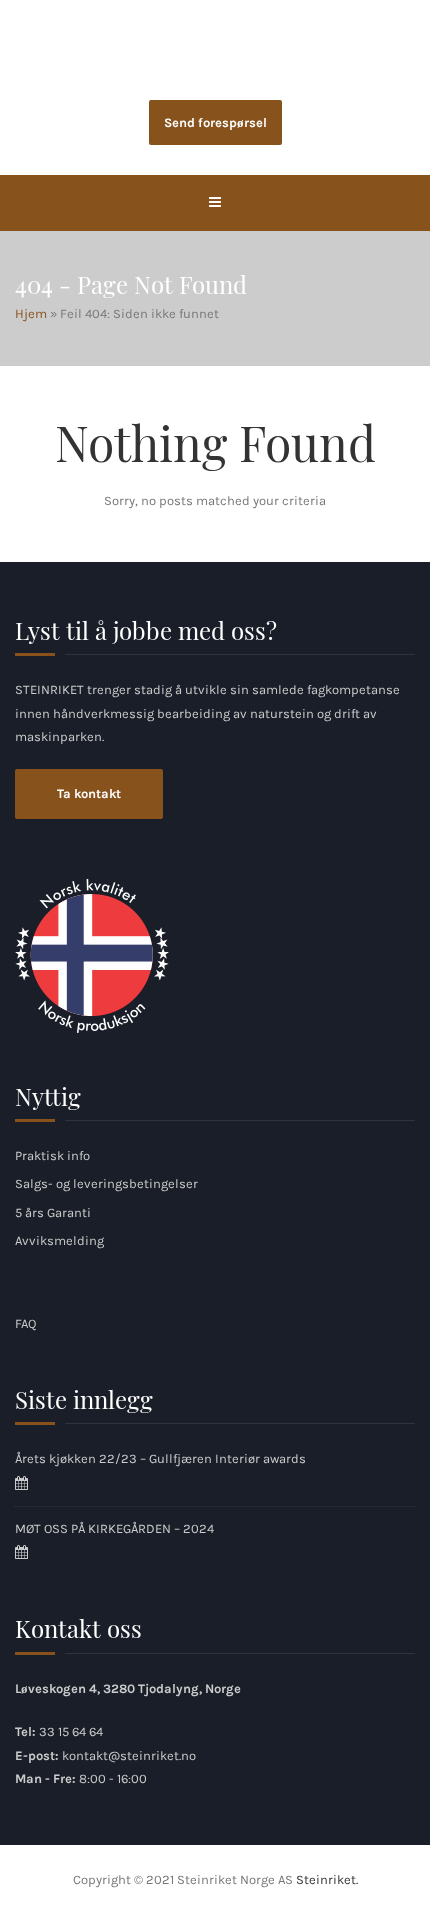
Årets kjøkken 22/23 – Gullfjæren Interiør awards (160, 1458)
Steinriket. (327, 1879)
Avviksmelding (59, 1240)
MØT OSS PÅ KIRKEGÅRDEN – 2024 (114, 1528)
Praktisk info (52, 1155)
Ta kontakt (89, 793)
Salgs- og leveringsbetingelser (106, 1183)
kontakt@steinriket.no (129, 1755)
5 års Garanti (53, 1212)
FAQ (25, 1323)
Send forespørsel (215, 122)
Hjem (31, 313)
